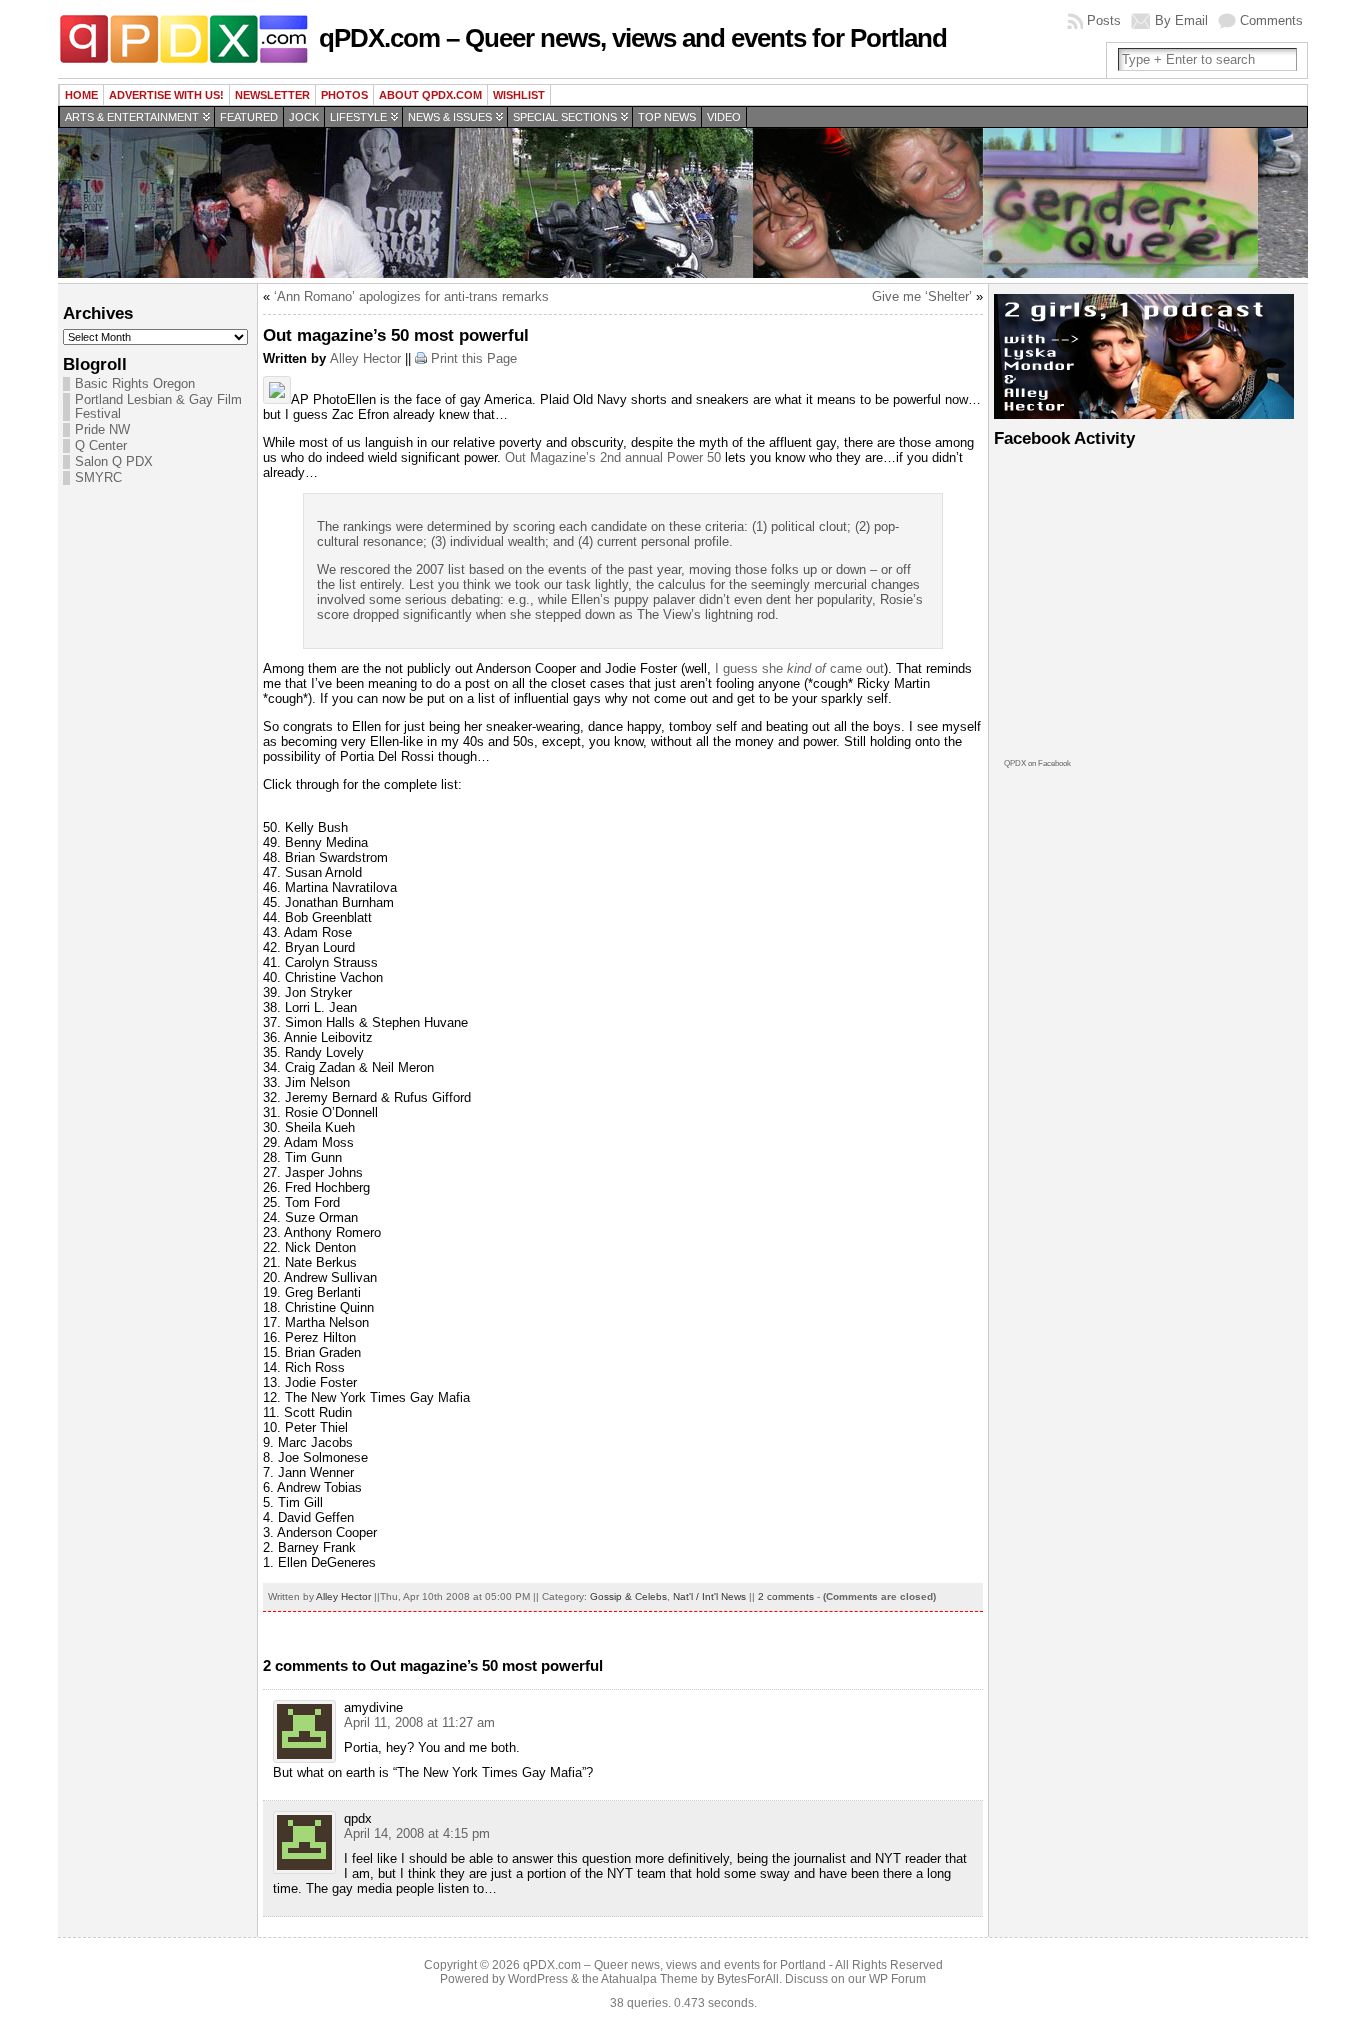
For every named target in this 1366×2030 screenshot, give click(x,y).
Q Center (101, 446)
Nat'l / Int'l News (709, 1596)
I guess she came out (799, 668)
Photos (344, 95)
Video (724, 117)
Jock (304, 117)
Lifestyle (358, 117)
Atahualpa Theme (649, 1979)
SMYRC (98, 478)
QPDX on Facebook (1037, 763)
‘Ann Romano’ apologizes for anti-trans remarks (411, 296)
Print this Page (474, 358)
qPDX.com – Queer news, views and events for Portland (633, 38)
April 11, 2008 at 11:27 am (419, 1722)
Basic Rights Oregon (135, 384)
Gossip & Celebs (628, 1596)
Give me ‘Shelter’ (922, 296)
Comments (1271, 20)
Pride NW (102, 430)
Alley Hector (365, 358)
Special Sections (565, 117)
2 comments (786, 1596)
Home (81, 95)
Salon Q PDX (114, 462)
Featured (249, 117)
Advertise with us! (166, 95)
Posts (1104, 20)
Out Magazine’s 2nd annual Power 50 (613, 457)
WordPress (538, 1979)
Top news (667, 117)
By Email (1181, 20)
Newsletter (272, 95)
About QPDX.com (430, 95)
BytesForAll (748, 1979)
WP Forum (897, 1979)
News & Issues (450, 117)
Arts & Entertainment (132, 117)
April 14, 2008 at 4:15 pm (417, 1833)
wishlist (519, 95)
